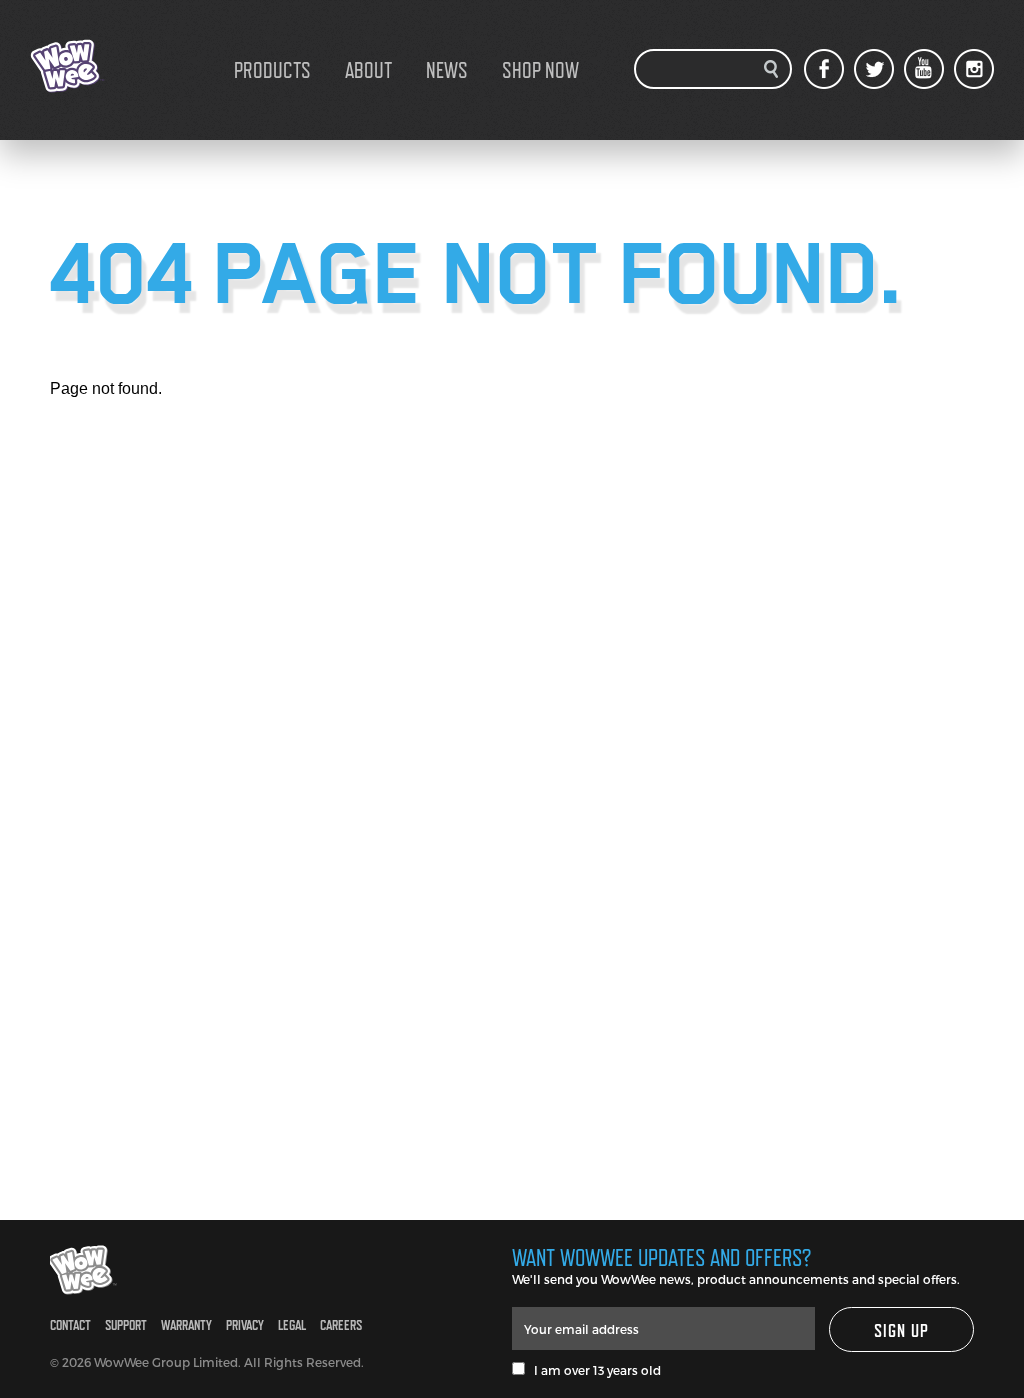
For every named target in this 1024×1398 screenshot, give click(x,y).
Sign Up (902, 1330)
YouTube (924, 69)
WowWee (130, 66)
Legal (292, 1324)
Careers (341, 1324)
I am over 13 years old (593, 1370)
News (447, 70)
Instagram (974, 69)
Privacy (245, 1324)
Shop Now (540, 70)
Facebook (824, 69)
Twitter (874, 69)
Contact (70, 1324)
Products (272, 70)
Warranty (186, 1324)
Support (126, 1324)
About (368, 70)
